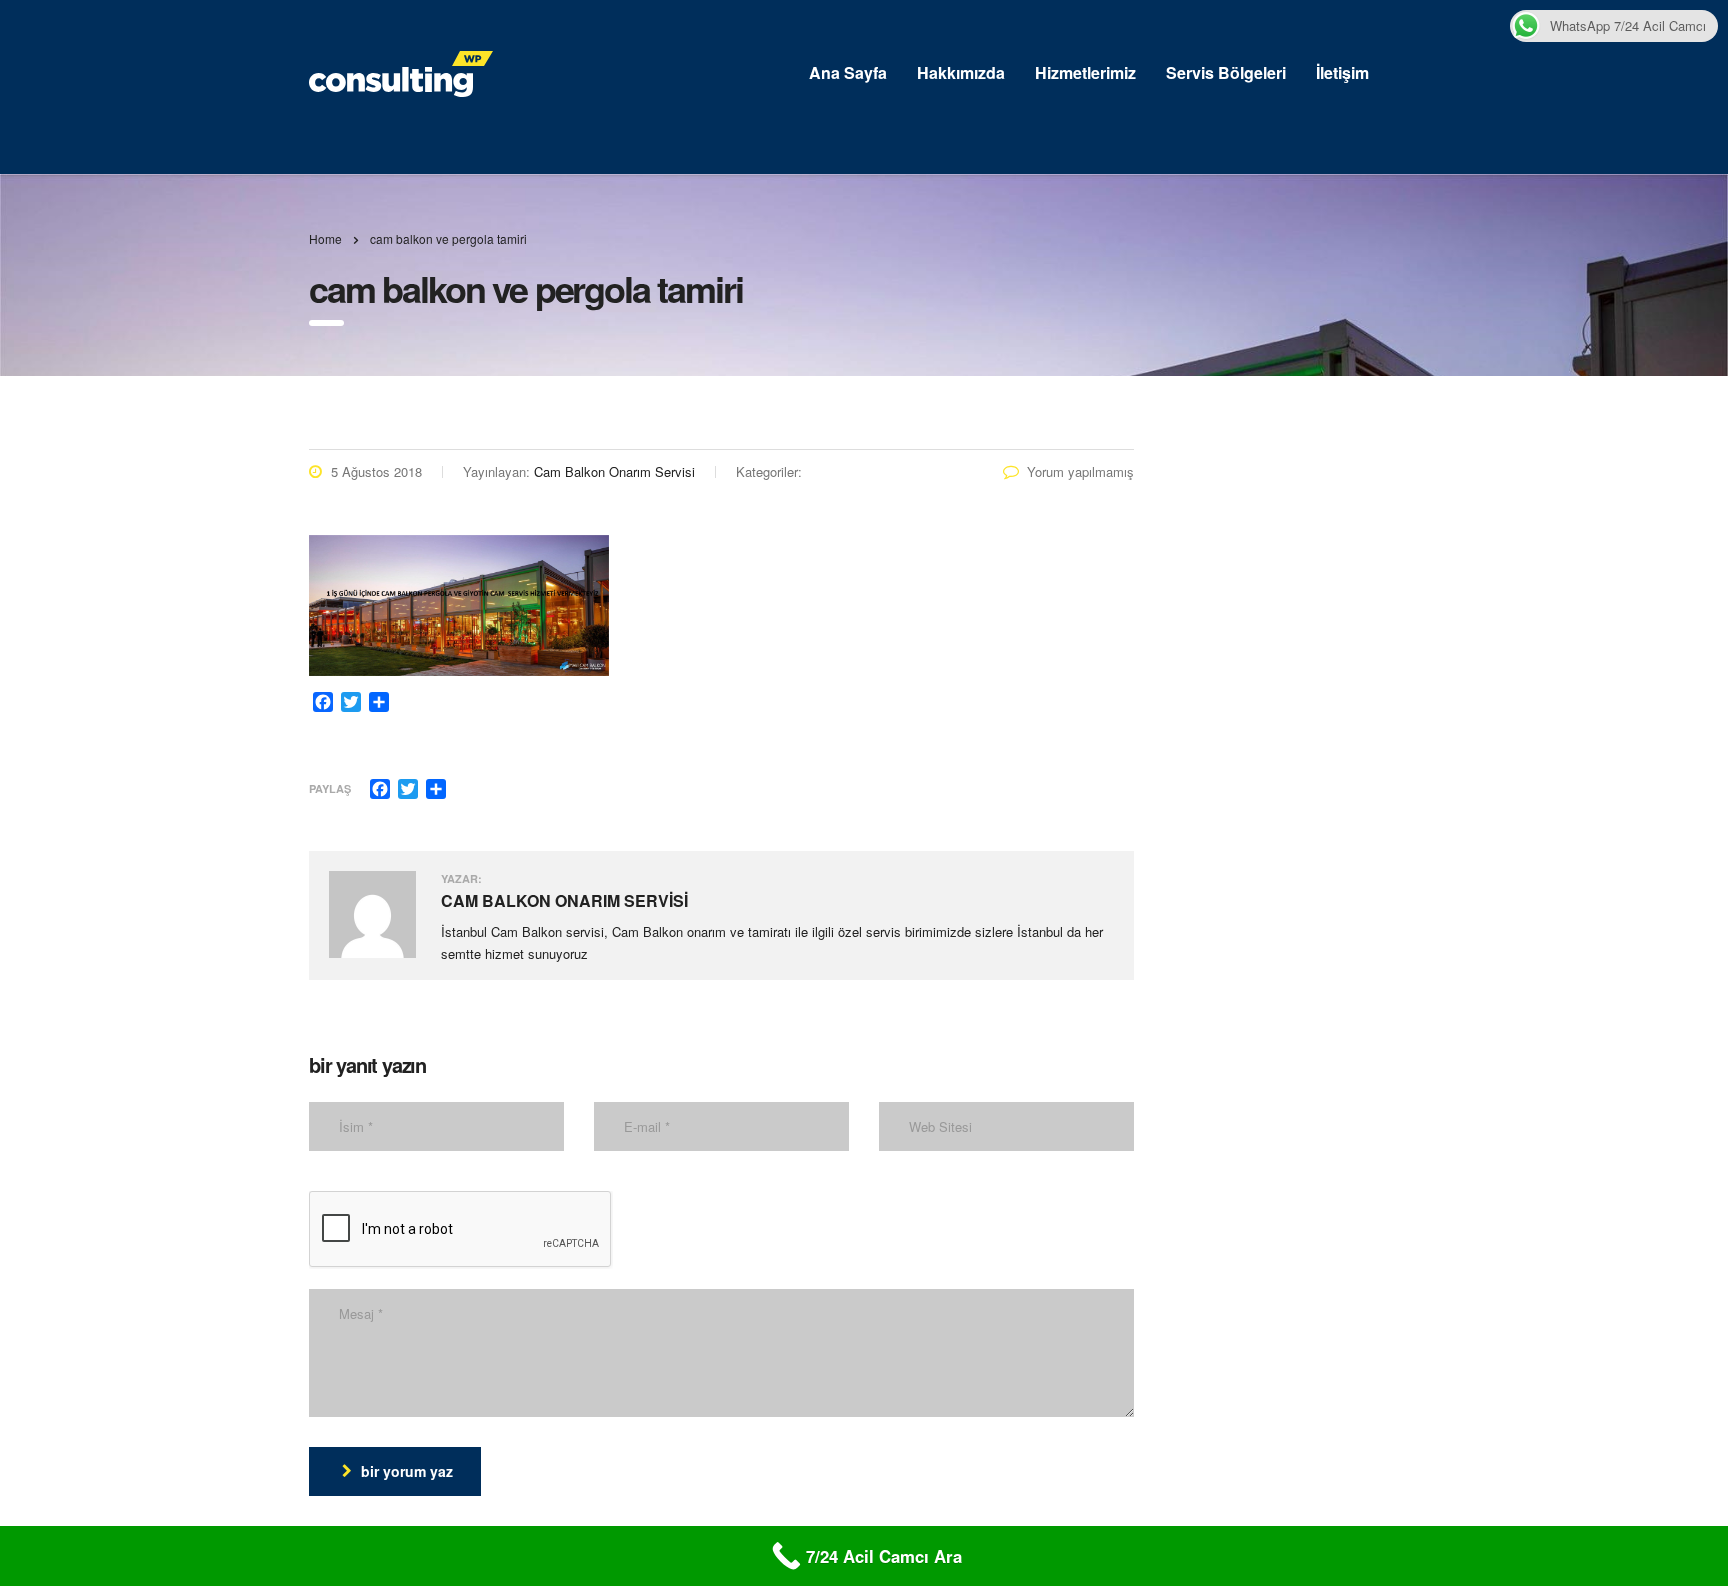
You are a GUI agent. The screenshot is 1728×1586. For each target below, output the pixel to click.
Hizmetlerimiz (1085, 72)
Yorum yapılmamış (1080, 471)
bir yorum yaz (407, 1471)
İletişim (1342, 72)
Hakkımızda (961, 72)
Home (325, 238)
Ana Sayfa (848, 72)
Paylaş (330, 788)
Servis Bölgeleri (1226, 72)
